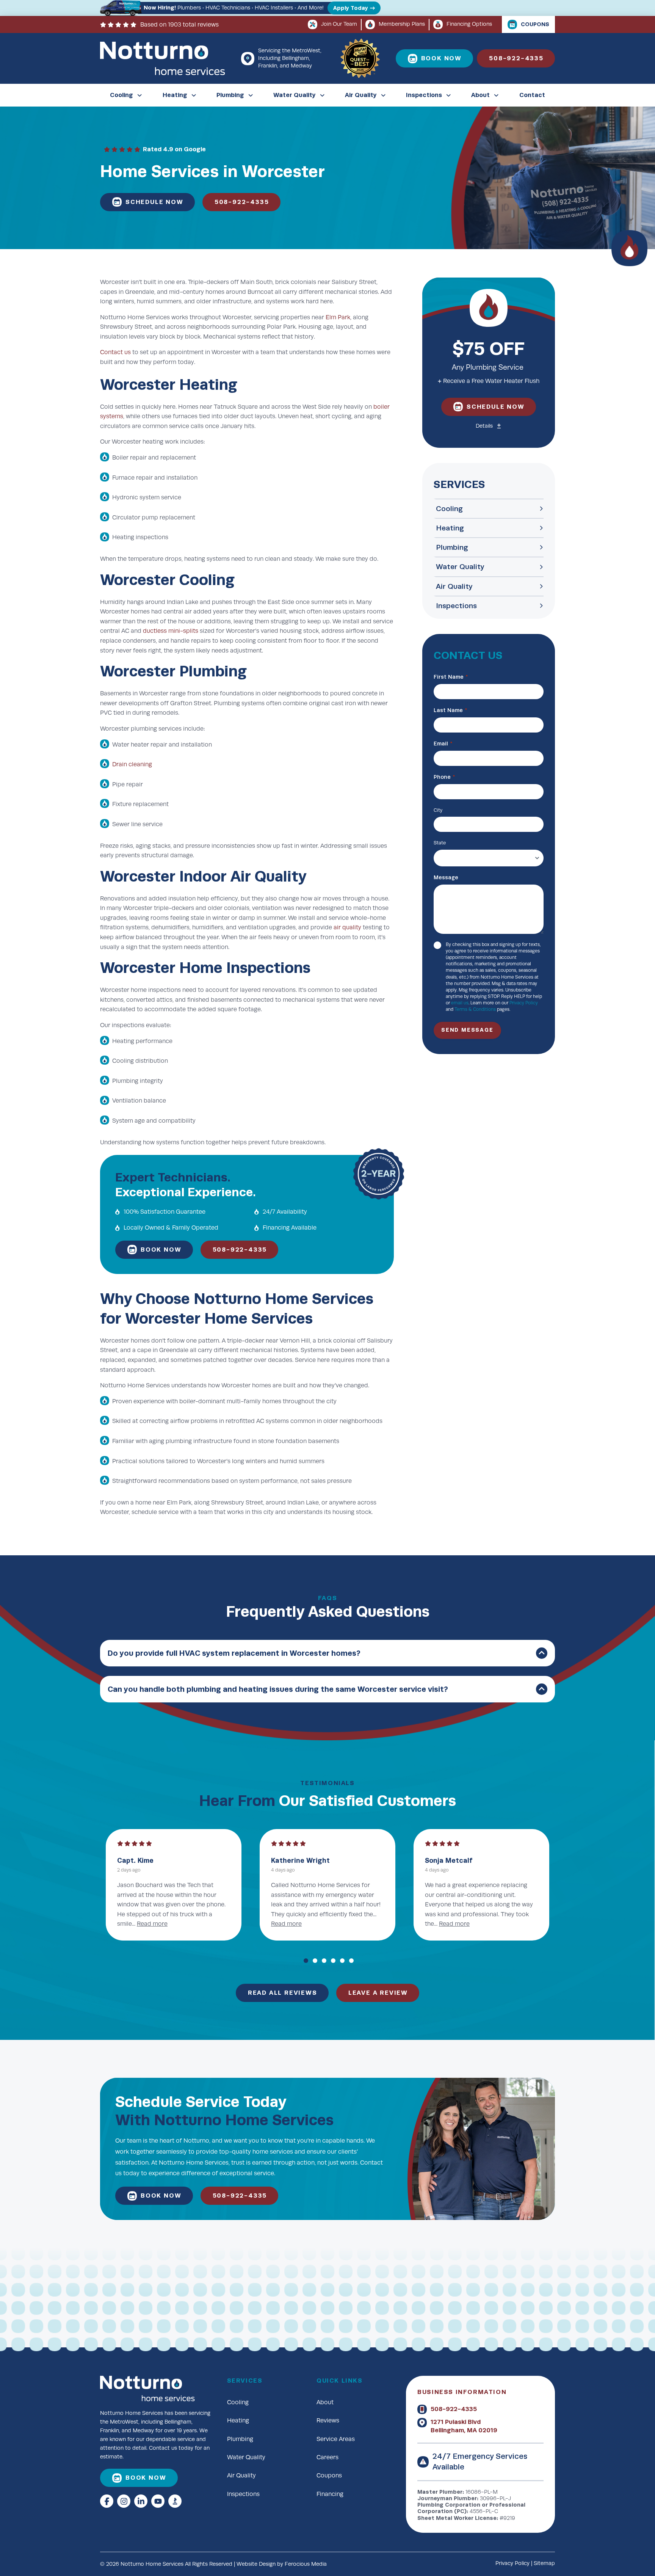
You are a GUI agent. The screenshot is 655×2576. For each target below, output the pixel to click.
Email (443, 744)
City (438, 810)
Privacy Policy (524, 1003)
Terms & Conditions (475, 1009)
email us (460, 1003)
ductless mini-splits (171, 631)
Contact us (115, 352)
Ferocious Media (306, 2564)
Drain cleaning (132, 764)
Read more (440, 1924)
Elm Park (338, 317)
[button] (489, 426)
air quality (347, 927)
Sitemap (544, 2563)
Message (446, 878)
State (440, 843)
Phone (444, 777)
